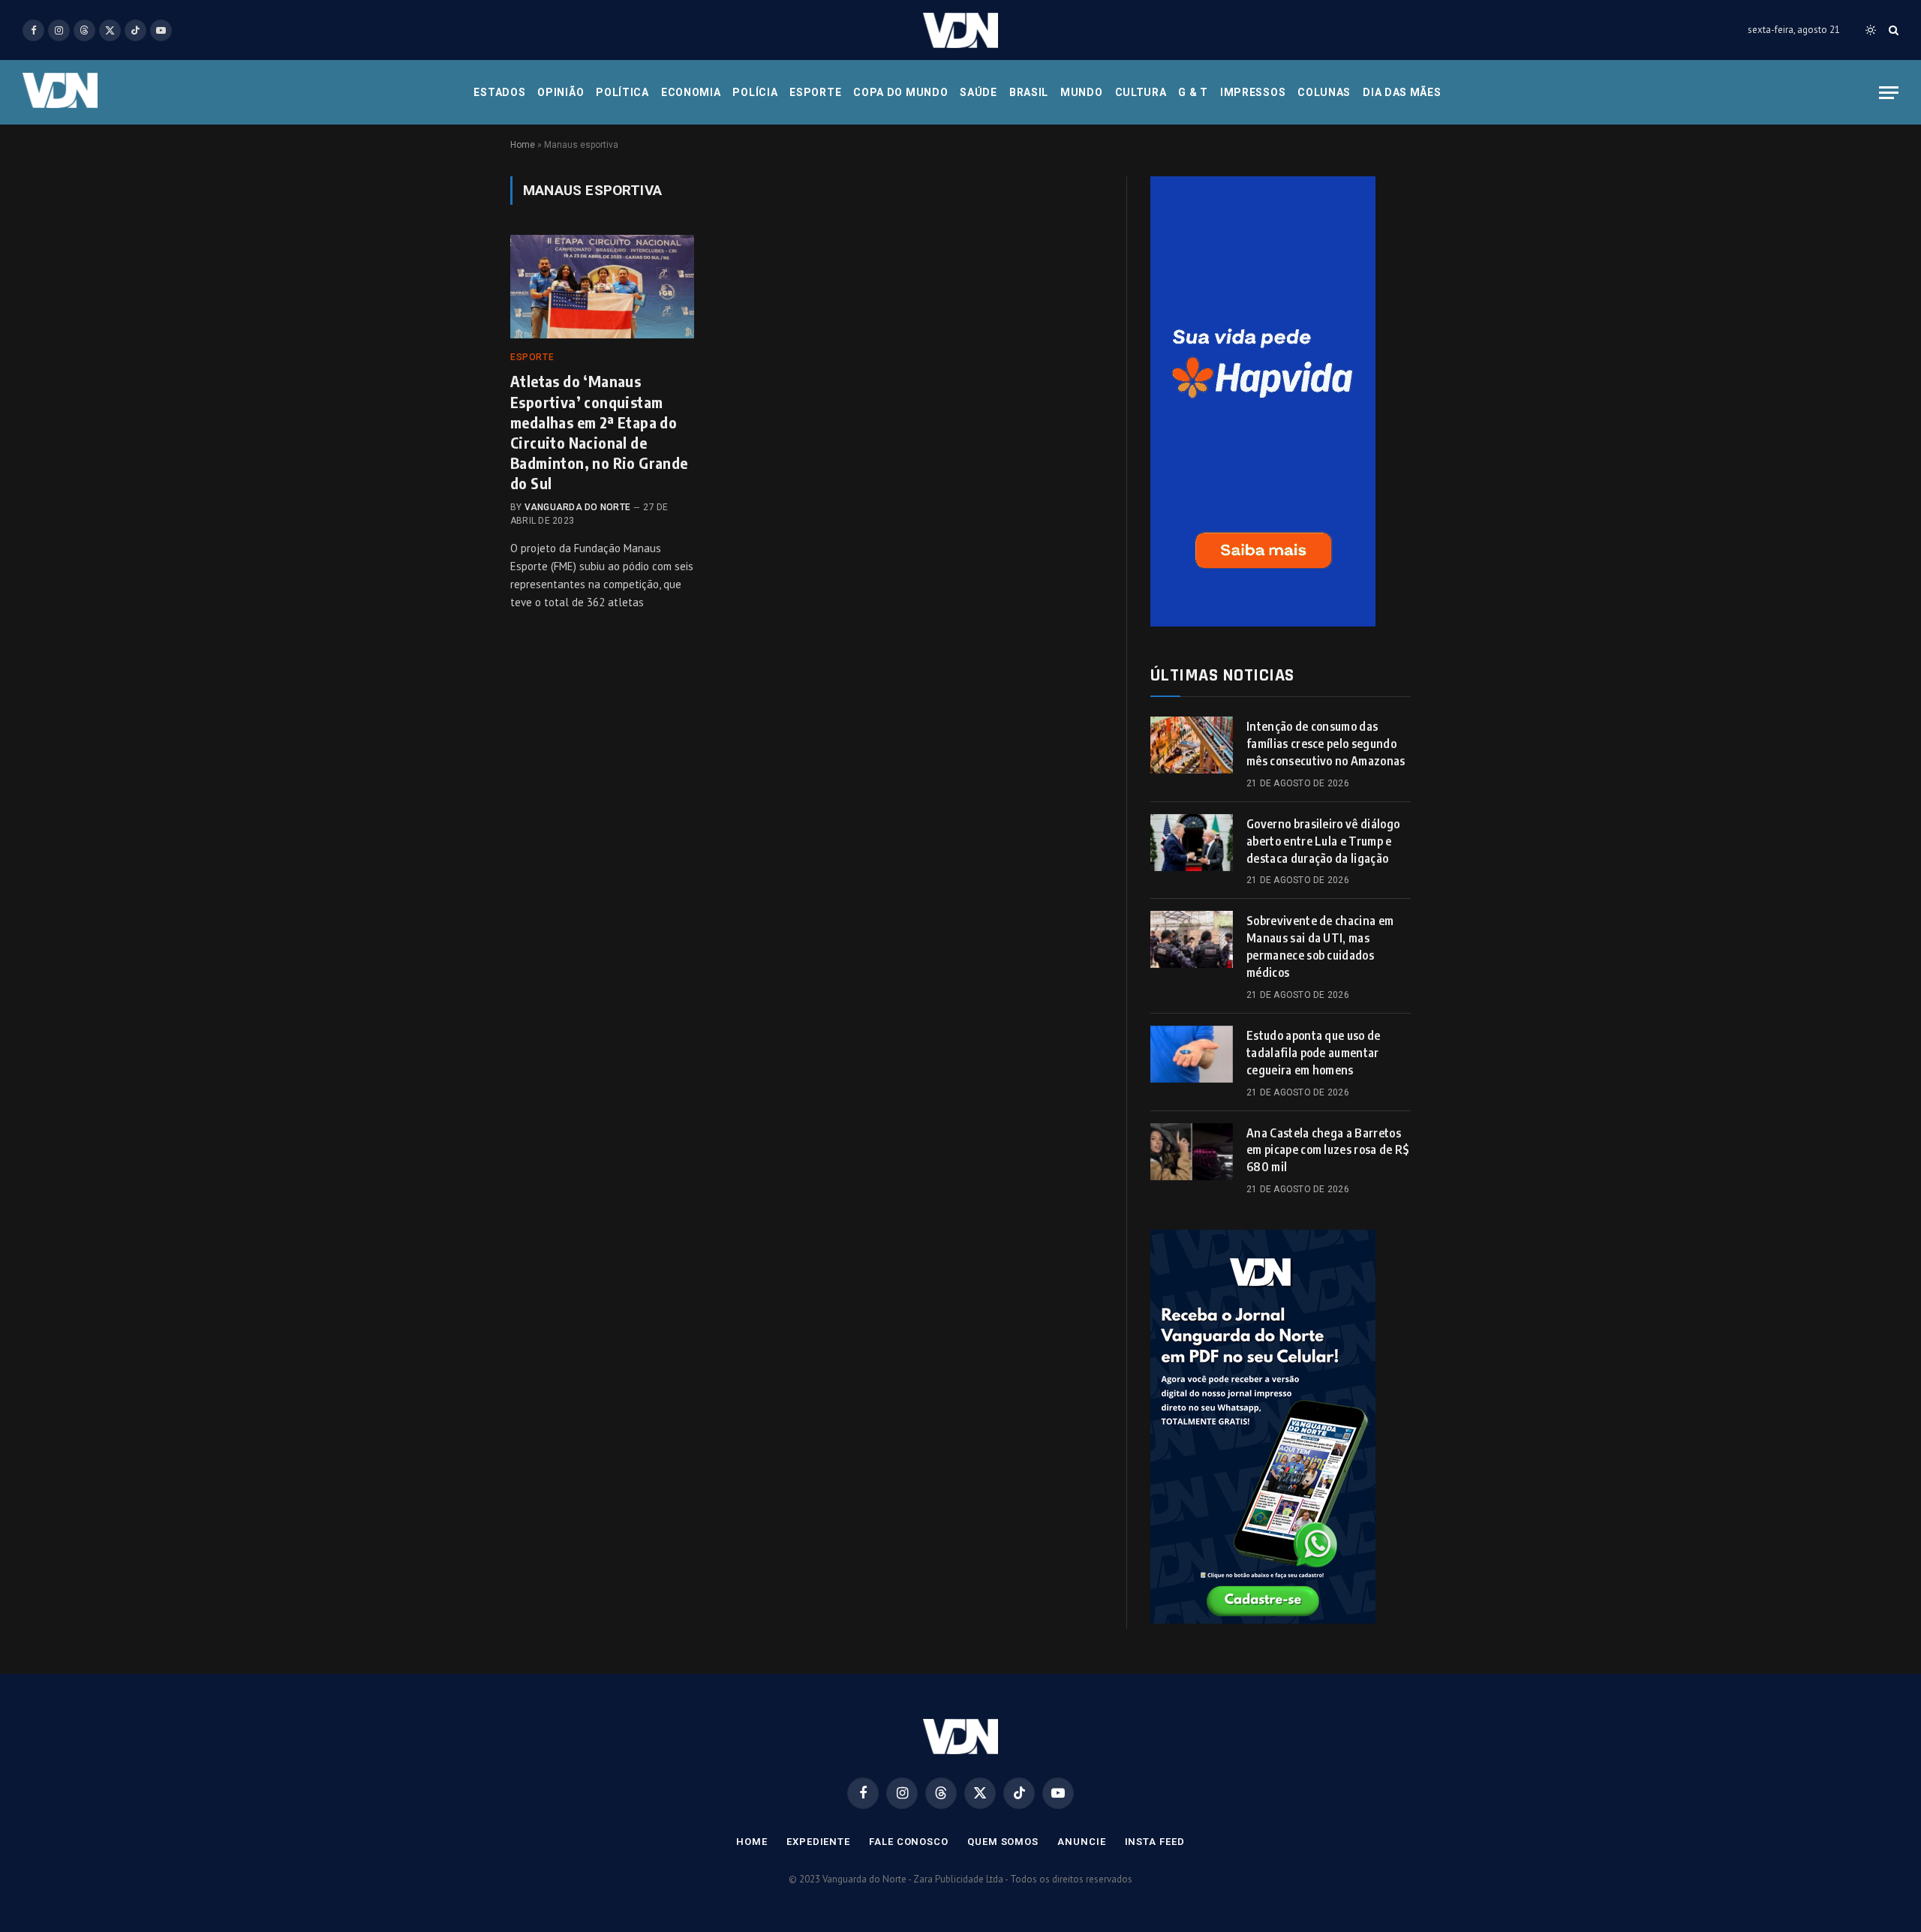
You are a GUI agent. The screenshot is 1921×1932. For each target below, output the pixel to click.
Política (622, 92)
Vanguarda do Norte (577, 507)
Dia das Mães (1402, 92)
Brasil (1029, 92)
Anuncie (1081, 1842)
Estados (499, 92)
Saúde (979, 92)
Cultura (1141, 92)
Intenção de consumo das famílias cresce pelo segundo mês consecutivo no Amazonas (1326, 744)
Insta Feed (1155, 1842)
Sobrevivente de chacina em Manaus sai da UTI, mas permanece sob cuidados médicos (1320, 946)
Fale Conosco (909, 1842)
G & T (1193, 92)
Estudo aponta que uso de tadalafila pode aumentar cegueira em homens (1314, 1053)
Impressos (1253, 92)
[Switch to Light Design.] (1871, 30)
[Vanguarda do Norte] (960, 30)
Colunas (1324, 92)
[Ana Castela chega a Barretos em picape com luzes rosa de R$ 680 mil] (1192, 1152)
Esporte (815, 92)
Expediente (818, 1842)
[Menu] (1889, 93)
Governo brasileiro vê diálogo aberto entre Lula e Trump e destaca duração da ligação (1323, 841)
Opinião (561, 92)
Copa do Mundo (900, 92)
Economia (691, 92)
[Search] (1892, 30)
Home (523, 145)
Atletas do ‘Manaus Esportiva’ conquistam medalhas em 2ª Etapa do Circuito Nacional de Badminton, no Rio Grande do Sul (599, 432)
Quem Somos (1003, 1842)
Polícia (755, 92)
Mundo (1082, 92)
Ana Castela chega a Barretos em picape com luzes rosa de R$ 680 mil (1328, 1150)
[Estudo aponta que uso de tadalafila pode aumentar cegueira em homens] (1192, 1054)
